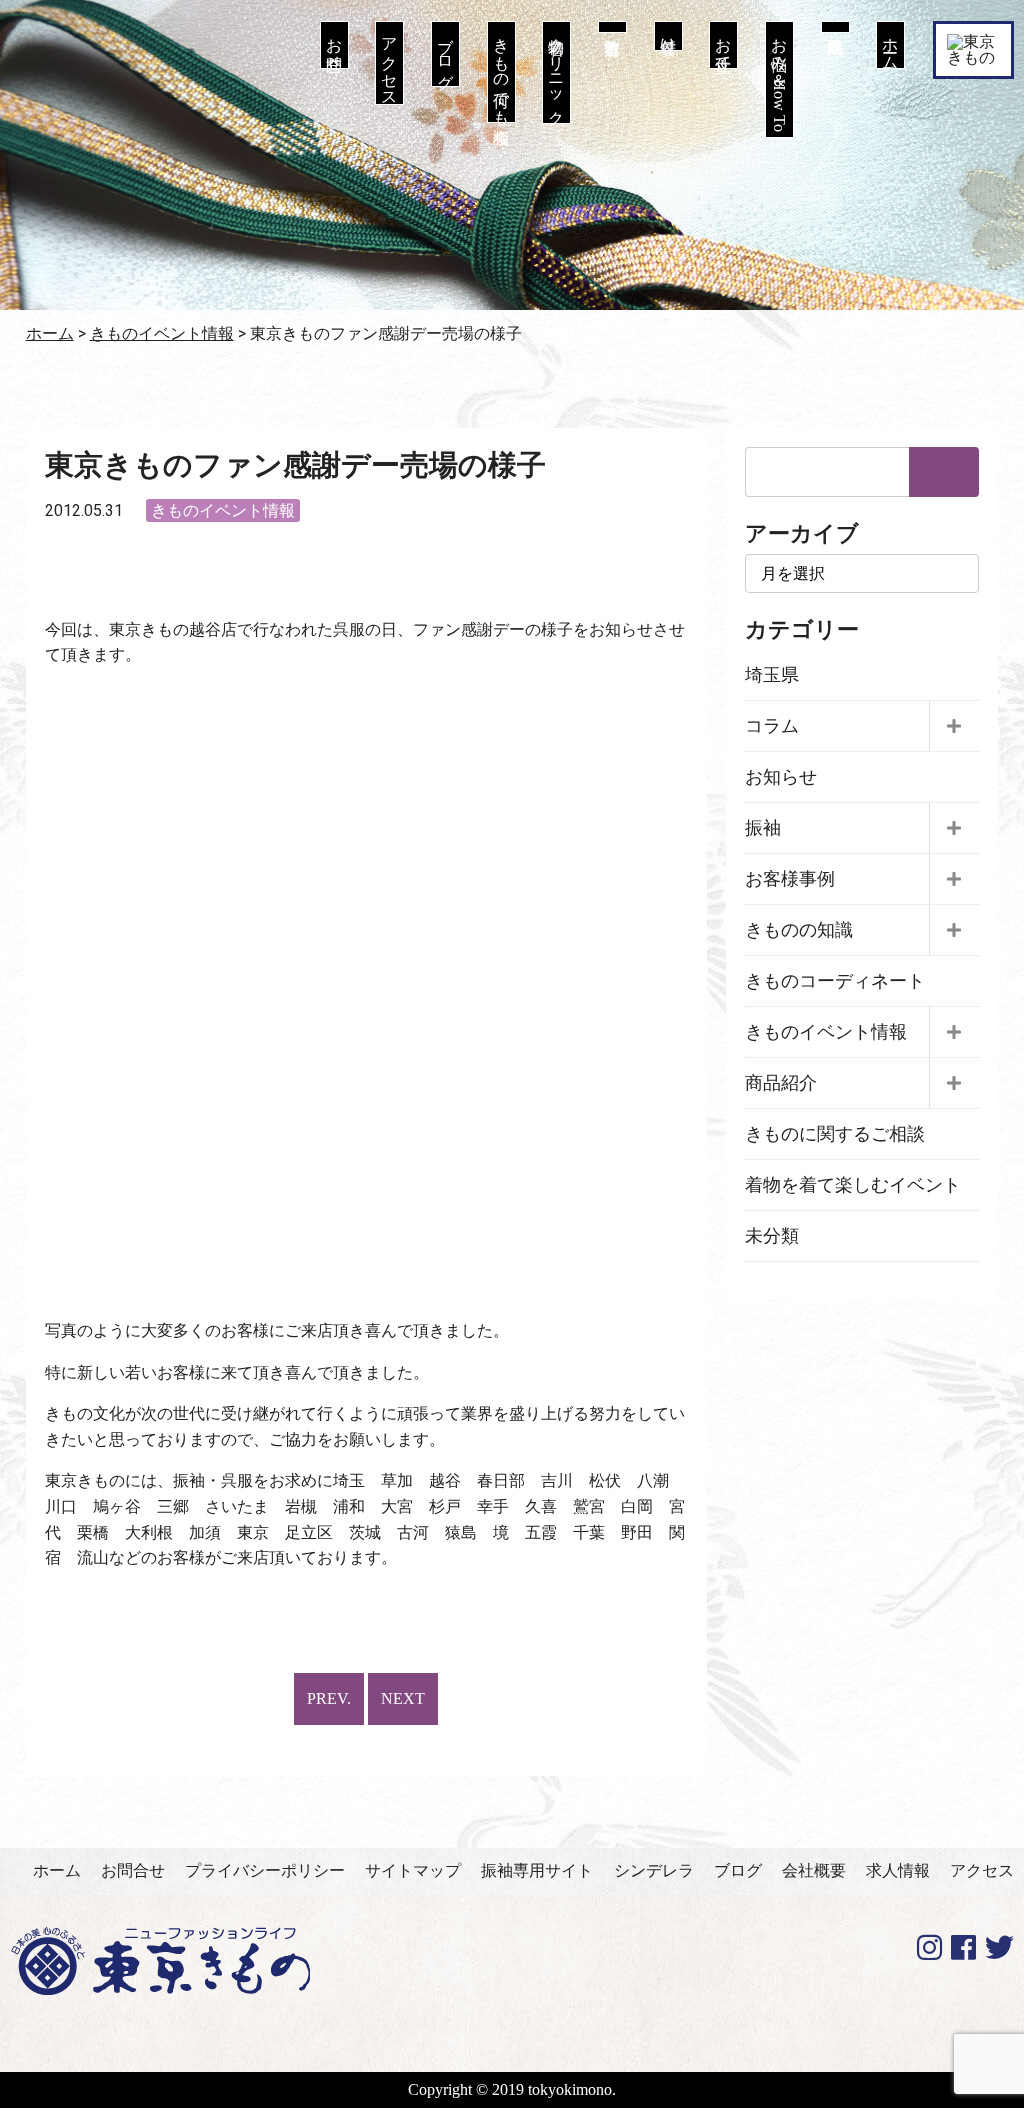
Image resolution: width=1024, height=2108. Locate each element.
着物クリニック (556, 72)
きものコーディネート (835, 981)
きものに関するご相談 (835, 1134)
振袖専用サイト (537, 1870)
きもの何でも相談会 (501, 72)
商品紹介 (781, 1083)
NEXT (403, 1698)
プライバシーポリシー (265, 1870)
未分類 (772, 1236)
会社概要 (814, 1870)
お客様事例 (790, 879)
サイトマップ (413, 1870)
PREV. (329, 1698)
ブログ (445, 54)
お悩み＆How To (779, 79)
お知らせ (781, 777)
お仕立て (723, 45)
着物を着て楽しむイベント (853, 1185)
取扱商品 (835, 27)
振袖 (763, 828)
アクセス (389, 63)
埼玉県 (772, 675)
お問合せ (334, 45)
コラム (772, 726)
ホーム (890, 45)
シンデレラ (654, 1870)
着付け (668, 36)
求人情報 (898, 1870)
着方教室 (612, 27)
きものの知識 (799, 930)
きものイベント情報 (223, 510)
